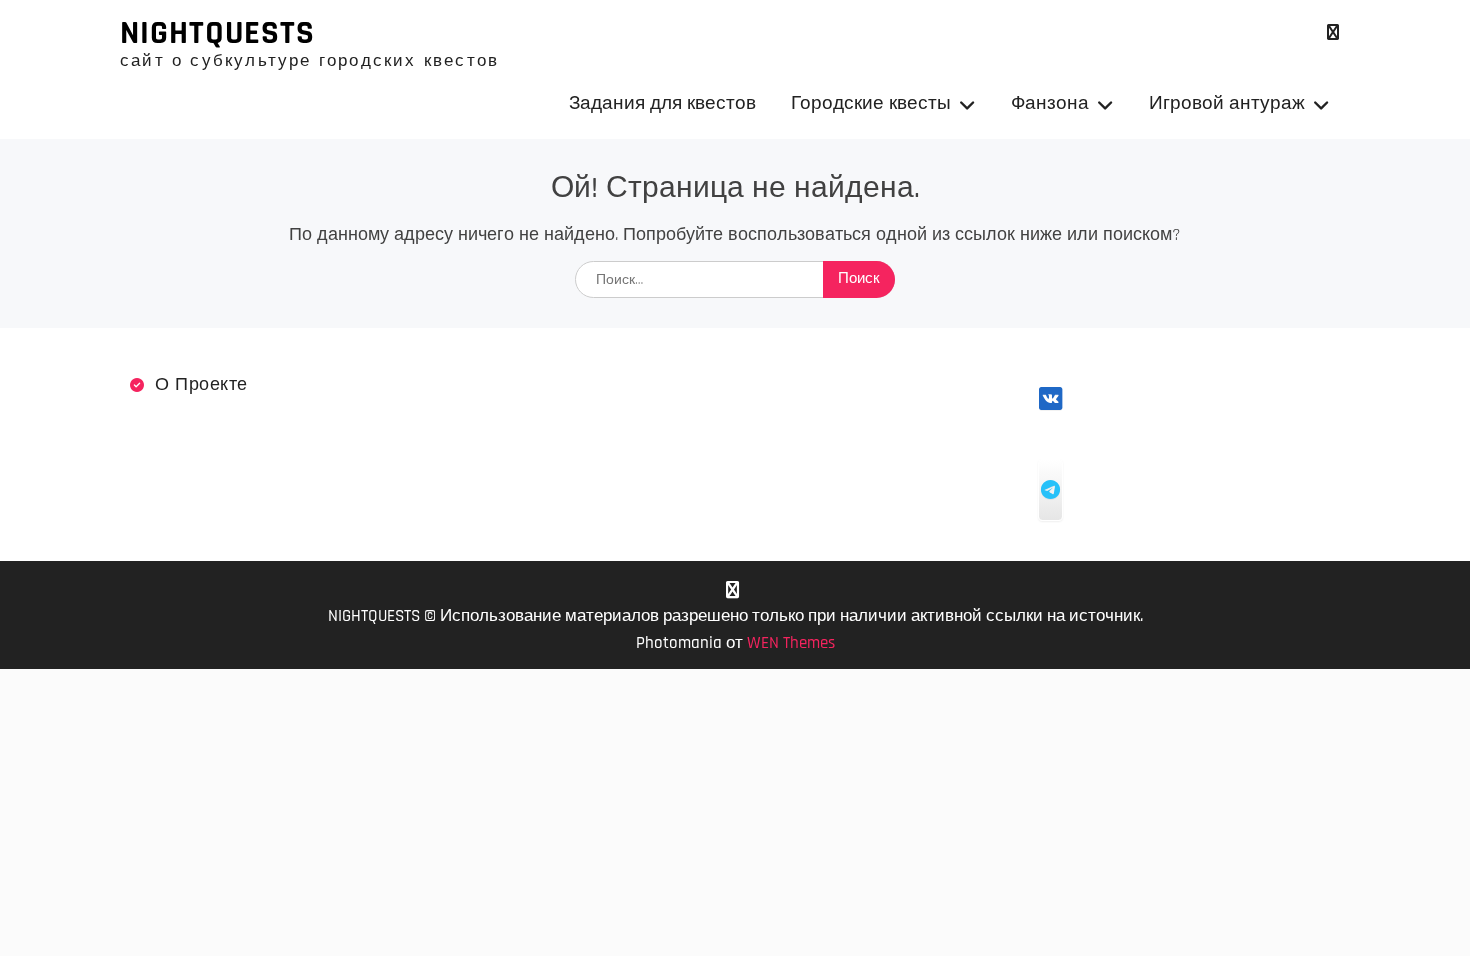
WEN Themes (791, 643)
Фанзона (1050, 103)
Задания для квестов (662, 103)
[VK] (1332, 32)
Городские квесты (871, 103)
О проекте (201, 384)
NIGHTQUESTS (217, 33)
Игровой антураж (1227, 103)
